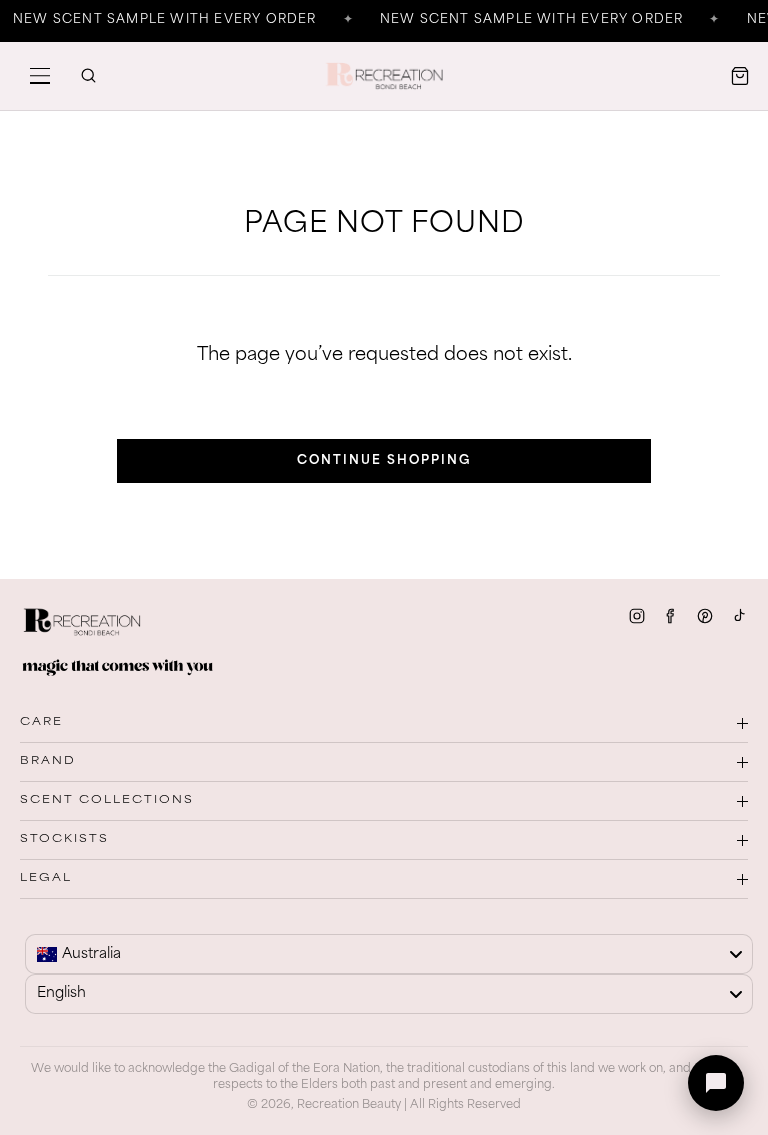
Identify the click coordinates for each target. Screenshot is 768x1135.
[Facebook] (671, 616)
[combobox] (389, 954)
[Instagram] (637, 616)
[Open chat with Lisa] (716, 1083)
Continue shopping (384, 461)
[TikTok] (739, 616)
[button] (40, 76)
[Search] (88, 76)
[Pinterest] (705, 616)
